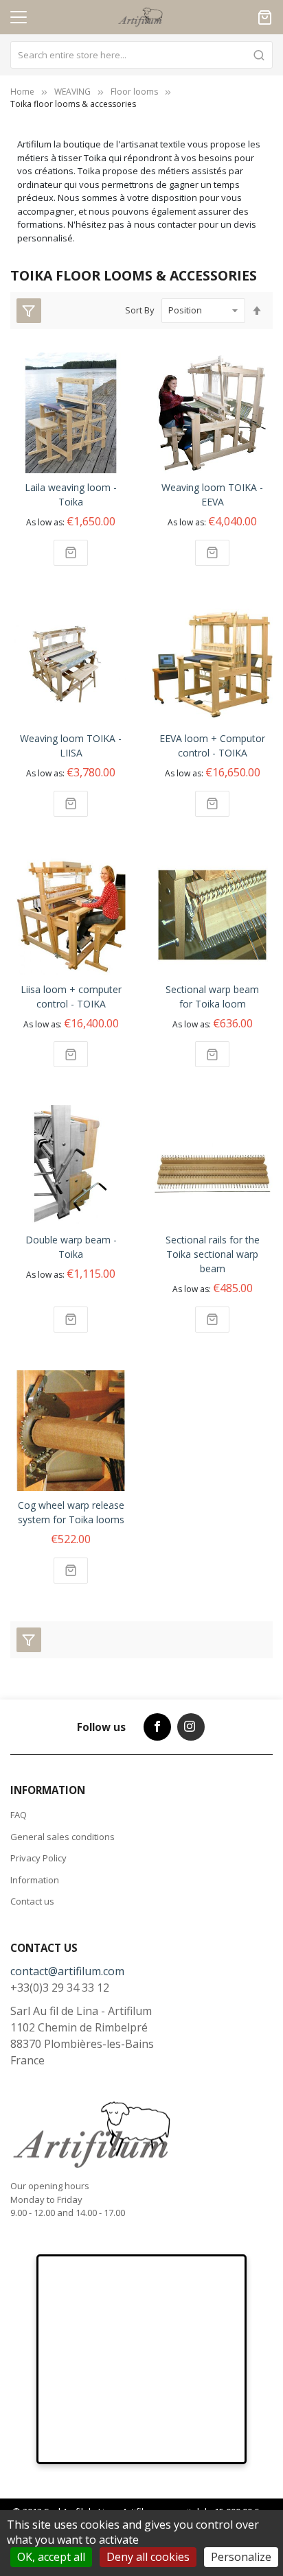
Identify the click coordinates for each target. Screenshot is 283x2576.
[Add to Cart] (71, 553)
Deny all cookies (148, 2557)
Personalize (241, 2557)
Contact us (32, 1901)
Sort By (140, 310)
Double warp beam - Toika (71, 1247)
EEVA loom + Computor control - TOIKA (212, 746)
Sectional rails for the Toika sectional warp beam (213, 1254)
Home (22, 92)
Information (35, 1880)
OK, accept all (51, 2557)
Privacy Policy (38, 1858)
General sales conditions (63, 1837)
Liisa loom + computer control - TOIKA (71, 997)
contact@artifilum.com (67, 1971)
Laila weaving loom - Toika (71, 494)
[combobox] (141, 55)
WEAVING (72, 92)
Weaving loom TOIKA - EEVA (212, 494)
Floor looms (134, 92)
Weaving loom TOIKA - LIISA (71, 746)
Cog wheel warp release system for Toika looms (71, 1512)
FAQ (19, 1815)
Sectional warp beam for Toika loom (212, 997)
